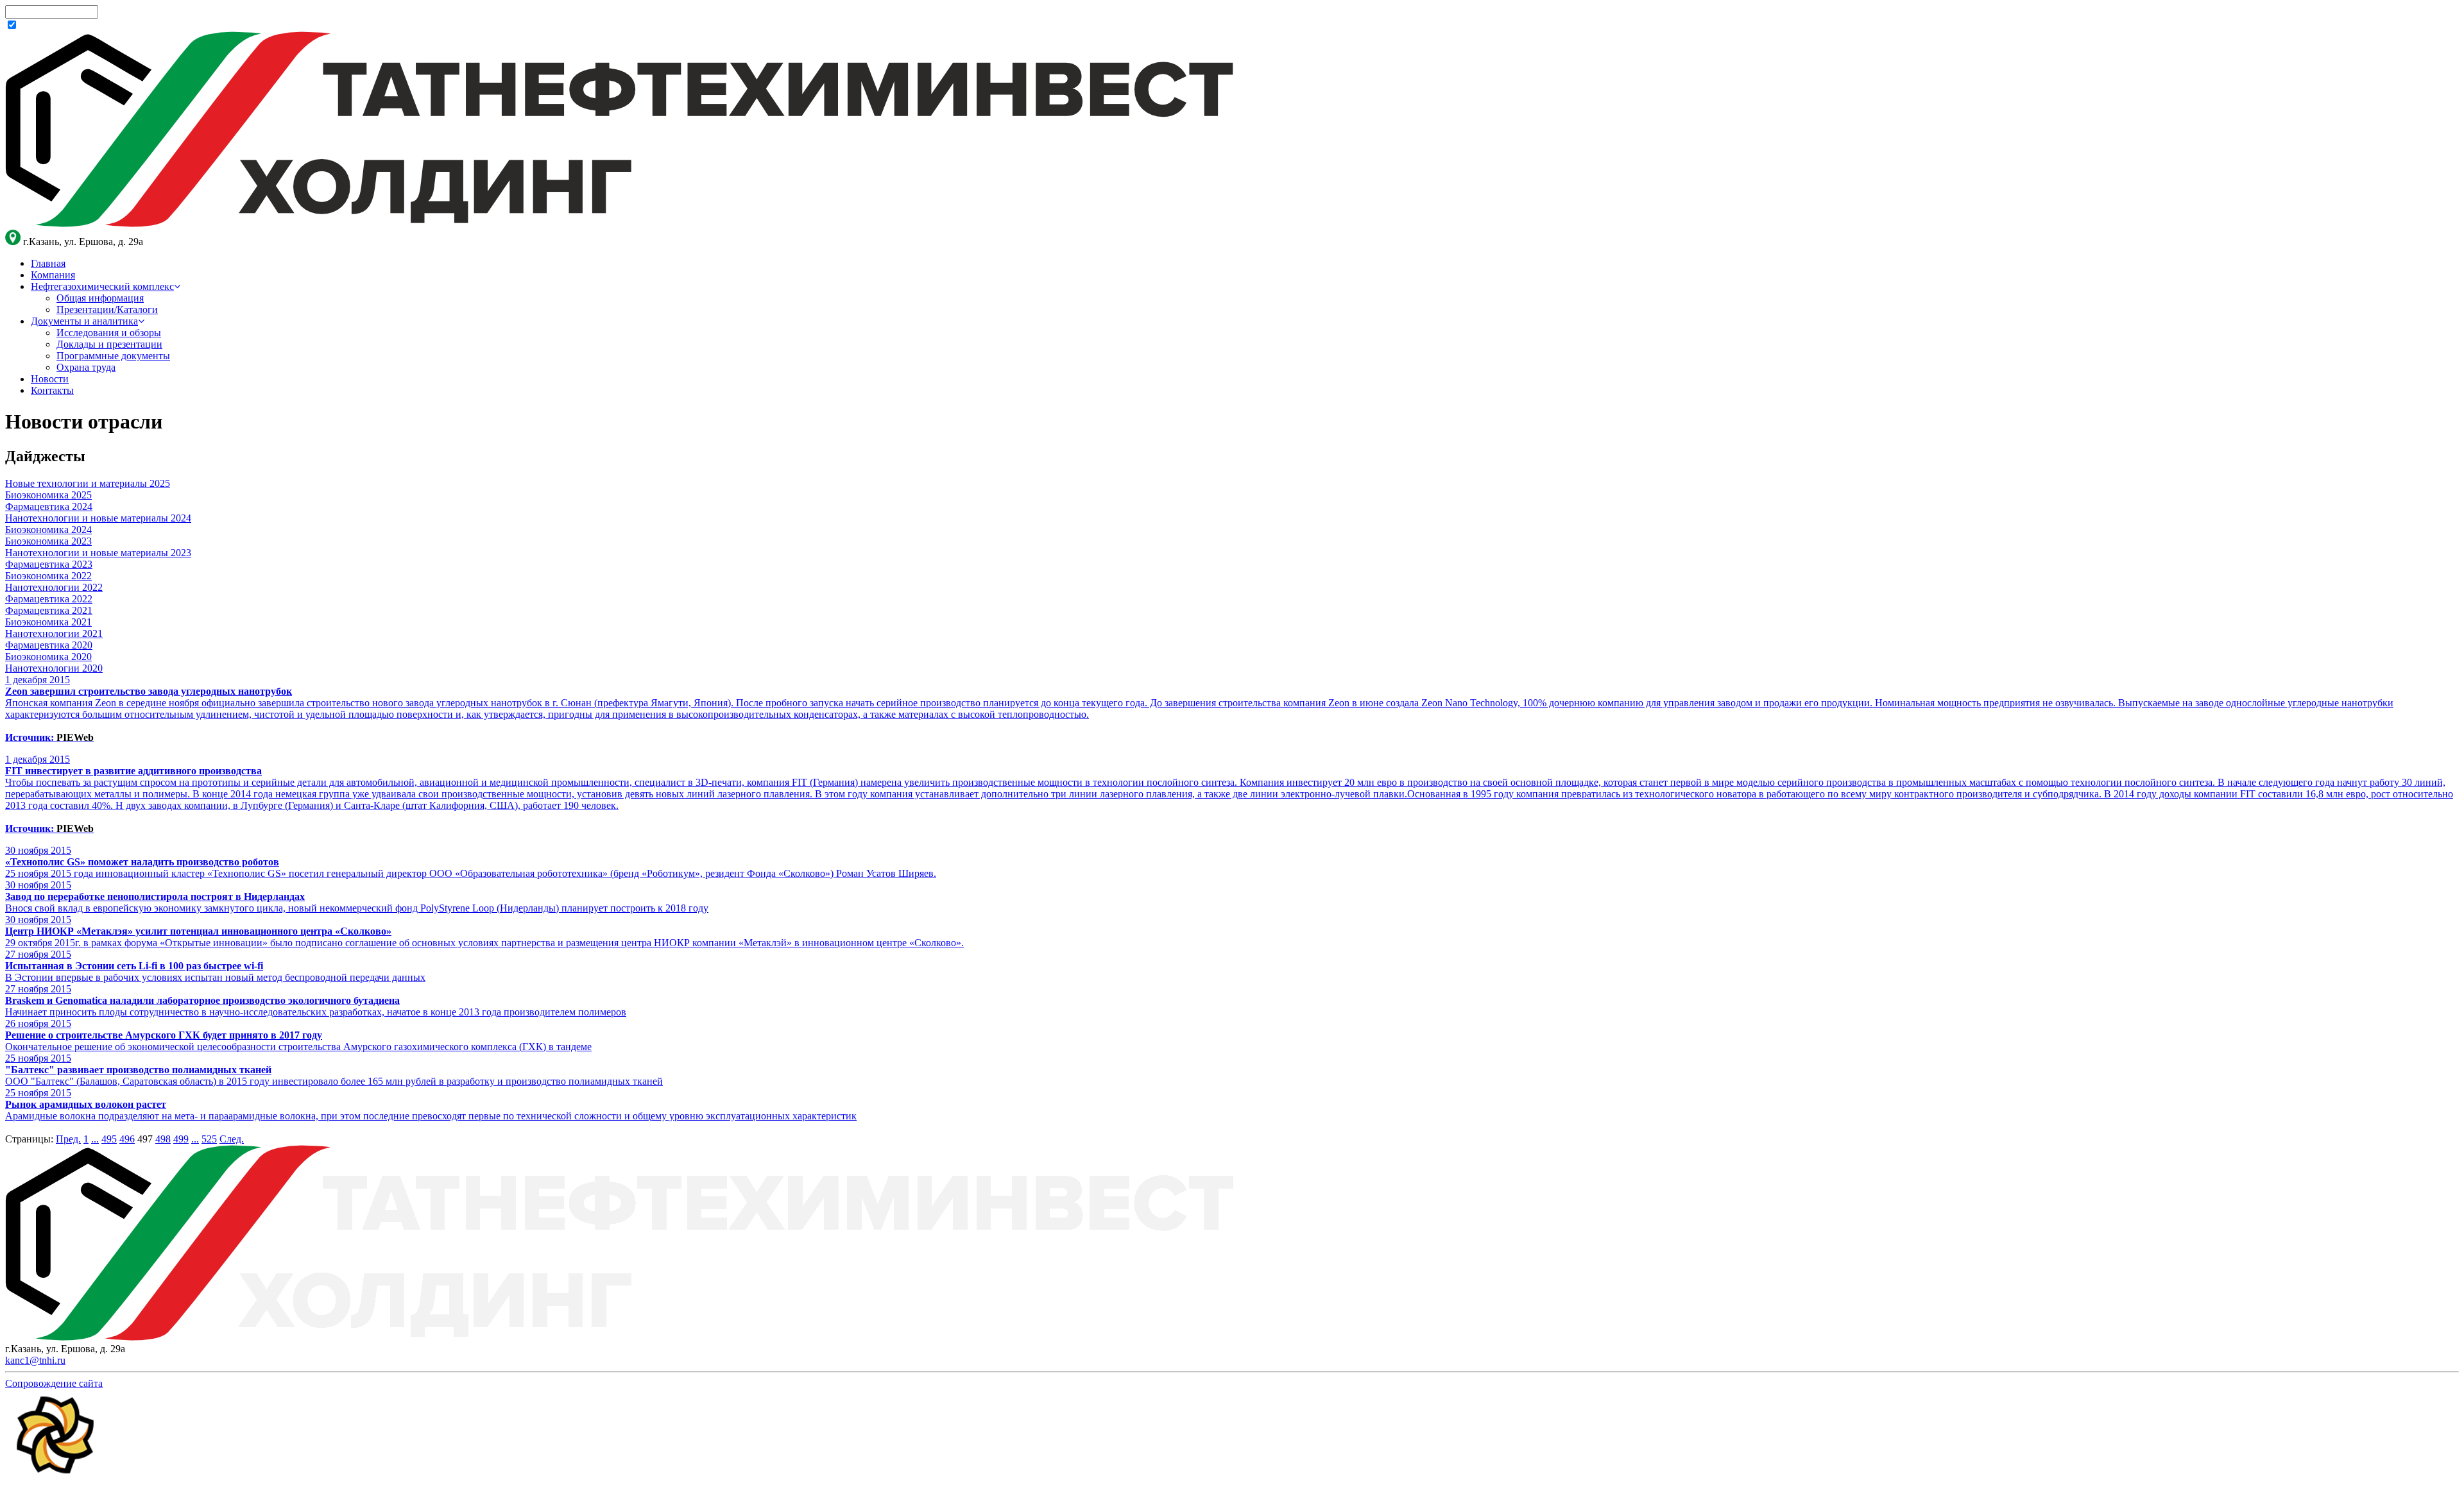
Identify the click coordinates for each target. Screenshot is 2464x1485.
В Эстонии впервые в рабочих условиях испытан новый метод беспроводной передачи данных (215, 977)
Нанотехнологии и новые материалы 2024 (98, 518)
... (95, 1139)
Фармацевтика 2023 (49, 564)
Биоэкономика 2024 (48, 530)
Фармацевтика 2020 (49, 645)
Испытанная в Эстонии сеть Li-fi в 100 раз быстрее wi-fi (134, 966)
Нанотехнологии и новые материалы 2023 (98, 553)
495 (109, 1139)
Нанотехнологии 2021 (54, 633)
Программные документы (113, 356)
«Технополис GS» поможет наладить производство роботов (142, 862)
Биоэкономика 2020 (48, 657)
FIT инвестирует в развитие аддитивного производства (133, 771)
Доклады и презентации (109, 344)
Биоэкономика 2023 (48, 541)
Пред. (68, 1139)
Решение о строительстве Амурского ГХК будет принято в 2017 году (164, 1035)
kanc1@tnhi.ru (35, 1360)
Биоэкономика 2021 (48, 622)
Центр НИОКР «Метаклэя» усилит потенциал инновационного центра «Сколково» (198, 931)
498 (163, 1139)
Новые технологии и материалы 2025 (88, 483)
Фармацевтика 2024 (49, 506)
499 (181, 1139)
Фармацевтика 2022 (49, 599)
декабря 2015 (38, 680)
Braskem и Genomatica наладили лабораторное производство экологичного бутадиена (202, 1000)
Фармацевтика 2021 (49, 610)
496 (127, 1139)
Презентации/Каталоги (107, 310)
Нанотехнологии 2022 (54, 587)
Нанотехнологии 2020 (54, 668)
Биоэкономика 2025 (48, 495)
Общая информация (100, 298)
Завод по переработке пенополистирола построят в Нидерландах (155, 896)
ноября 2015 (38, 850)
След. (232, 1139)
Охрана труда (86, 367)
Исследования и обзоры (109, 333)
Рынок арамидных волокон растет (86, 1104)
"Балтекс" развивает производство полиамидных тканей (138, 1070)
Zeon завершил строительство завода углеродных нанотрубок (149, 691)
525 (209, 1139)
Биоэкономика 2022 (48, 576)
